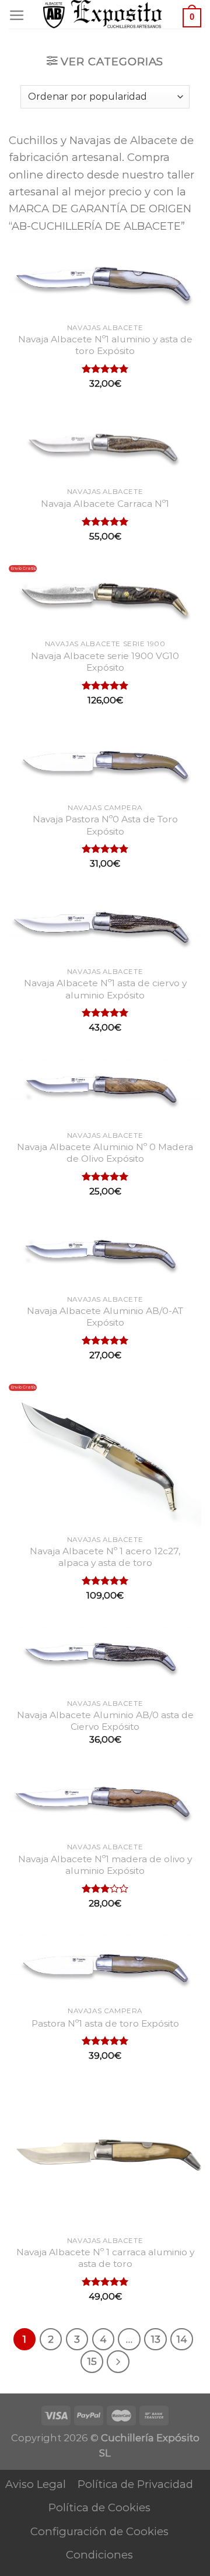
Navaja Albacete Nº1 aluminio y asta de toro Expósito (105, 345)
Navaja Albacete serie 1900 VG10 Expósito (105, 662)
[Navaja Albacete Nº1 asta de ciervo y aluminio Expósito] (105, 926)
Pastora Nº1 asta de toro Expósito (105, 2023)
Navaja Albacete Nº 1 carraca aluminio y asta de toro (105, 2258)
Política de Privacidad (135, 2484)
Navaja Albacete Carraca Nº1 (105, 504)
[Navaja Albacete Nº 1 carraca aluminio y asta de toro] (105, 2157)
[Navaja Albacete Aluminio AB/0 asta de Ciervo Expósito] (105, 1658)
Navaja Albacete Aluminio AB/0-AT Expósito (105, 1317)
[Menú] (17, 16)
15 (92, 2361)
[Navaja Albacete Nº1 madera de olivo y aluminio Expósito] (105, 1802)
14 (182, 2339)
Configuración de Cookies (99, 2531)
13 (156, 2339)
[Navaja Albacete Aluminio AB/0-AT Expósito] (105, 1254)
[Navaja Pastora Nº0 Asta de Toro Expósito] (105, 763)
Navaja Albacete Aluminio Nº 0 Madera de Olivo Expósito (105, 1153)
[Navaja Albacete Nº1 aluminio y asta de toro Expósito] (105, 282)
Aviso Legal (36, 2484)
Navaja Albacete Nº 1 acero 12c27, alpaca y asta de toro (105, 1557)
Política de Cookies (99, 2507)
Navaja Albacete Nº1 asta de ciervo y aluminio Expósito (105, 989)
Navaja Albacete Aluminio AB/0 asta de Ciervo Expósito (105, 1721)
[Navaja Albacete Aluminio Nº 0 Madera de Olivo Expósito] (105, 1090)
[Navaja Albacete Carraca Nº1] (105, 446)
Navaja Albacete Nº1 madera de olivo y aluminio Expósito (105, 1865)
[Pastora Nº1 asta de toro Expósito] (105, 1966)
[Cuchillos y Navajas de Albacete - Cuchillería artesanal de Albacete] (105, 14)
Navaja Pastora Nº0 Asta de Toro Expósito (105, 825)
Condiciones (99, 2555)
